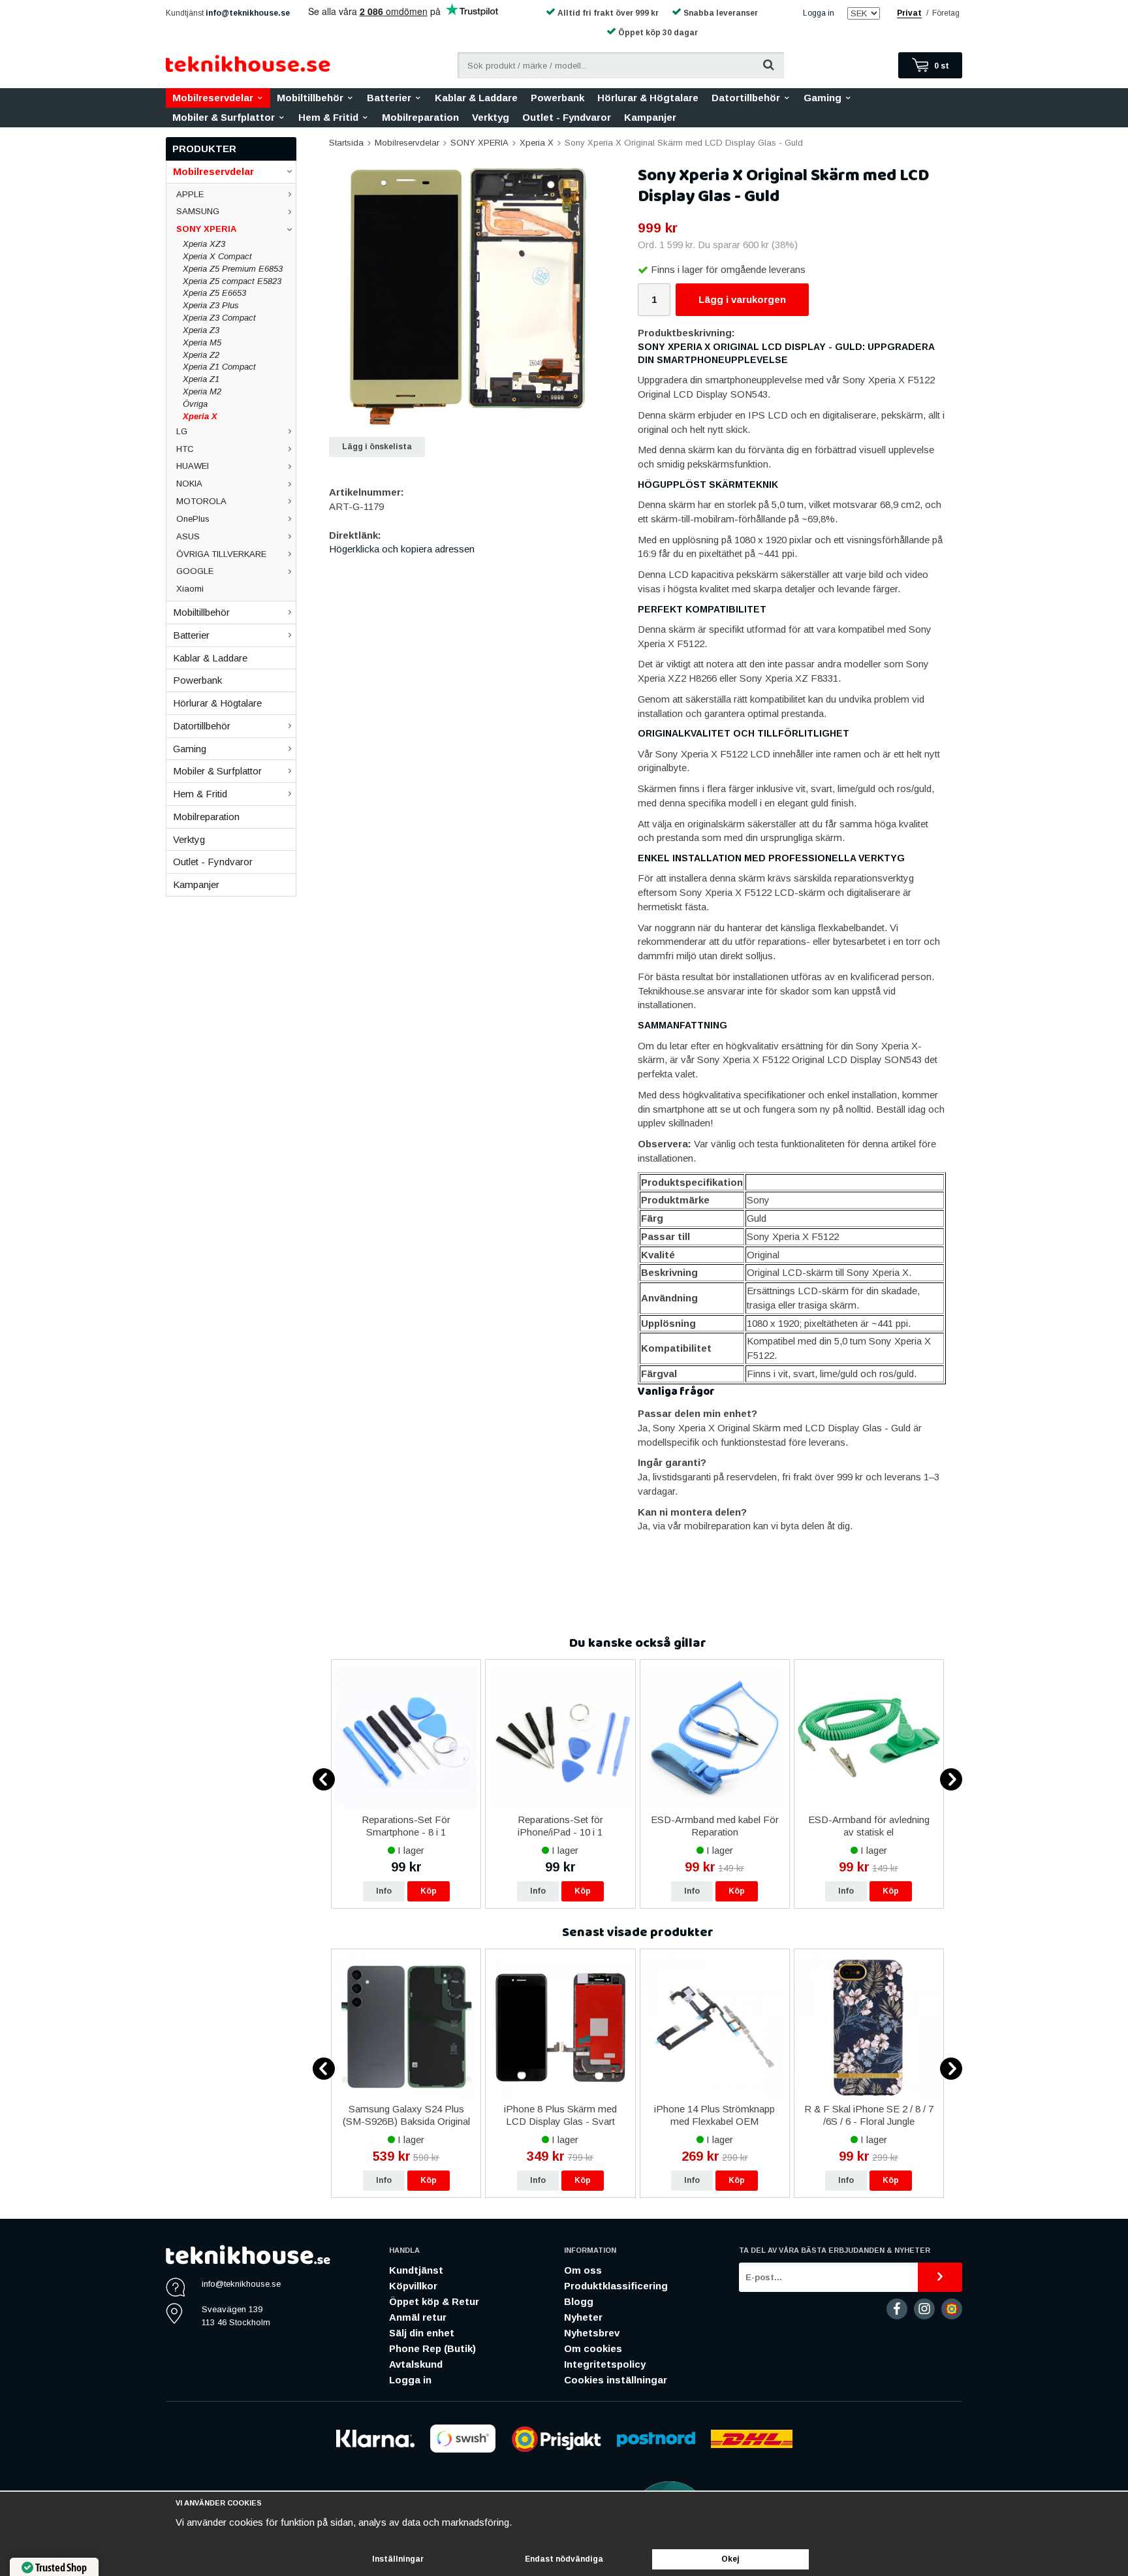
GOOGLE (195, 571)
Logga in (819, 13)
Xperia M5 (202, 342)
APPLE (190, 194)
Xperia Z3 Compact (219, 318)
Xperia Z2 (201, 355)
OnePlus (193, 519)
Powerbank (557, 98)
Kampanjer (650, 117)
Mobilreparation (420, 117)
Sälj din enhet (422, 2333)
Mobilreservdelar (213, 98)
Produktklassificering (616, 2286)
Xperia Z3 (201, 330)
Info (384, 1891)
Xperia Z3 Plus (211, 305)
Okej (730, 2559)
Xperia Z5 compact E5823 (232, 281)
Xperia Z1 (201, 379)
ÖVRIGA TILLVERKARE (221, 554)
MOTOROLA (201, 501)
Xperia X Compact (217, 256)
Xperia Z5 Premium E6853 (233, 269)
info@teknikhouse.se (248, 13)
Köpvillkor (413, 2286)
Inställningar (398, 2559)
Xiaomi (190, 589)
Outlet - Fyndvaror (567, 117)
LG (182, 431)
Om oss (583, 2270)
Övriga (195, 404)
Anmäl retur (418, 2317)
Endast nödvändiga (564, 2559)
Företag (946, 13)
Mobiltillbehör (310, 98)
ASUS (188, 536)
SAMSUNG (198, 211)
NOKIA (189, 484)
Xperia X (200, 416)
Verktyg (491, 117)
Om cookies (593, 2348)
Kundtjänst (416, 2270)
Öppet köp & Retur (434, 2301)
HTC (185, 449)
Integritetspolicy (605, 2364)
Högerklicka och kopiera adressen (402, 549)
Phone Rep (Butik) (432, 2348)
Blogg (579, 2301)
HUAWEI (193, 466)
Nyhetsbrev (592, 2333)
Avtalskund (416, 2364)
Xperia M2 (202, 391)
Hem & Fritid (328, 117)
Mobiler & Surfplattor (224, 117)
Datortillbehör (746, 98)
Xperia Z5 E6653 (214, 293)
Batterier (389, 98)
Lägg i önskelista (377, 447)
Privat (909, 13)
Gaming (822, 98)
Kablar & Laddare (476, 98)
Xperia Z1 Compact (219, 367)
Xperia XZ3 (204, 244)
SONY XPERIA (206, 229)
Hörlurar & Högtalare (648, 98)
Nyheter (583, 2317)
